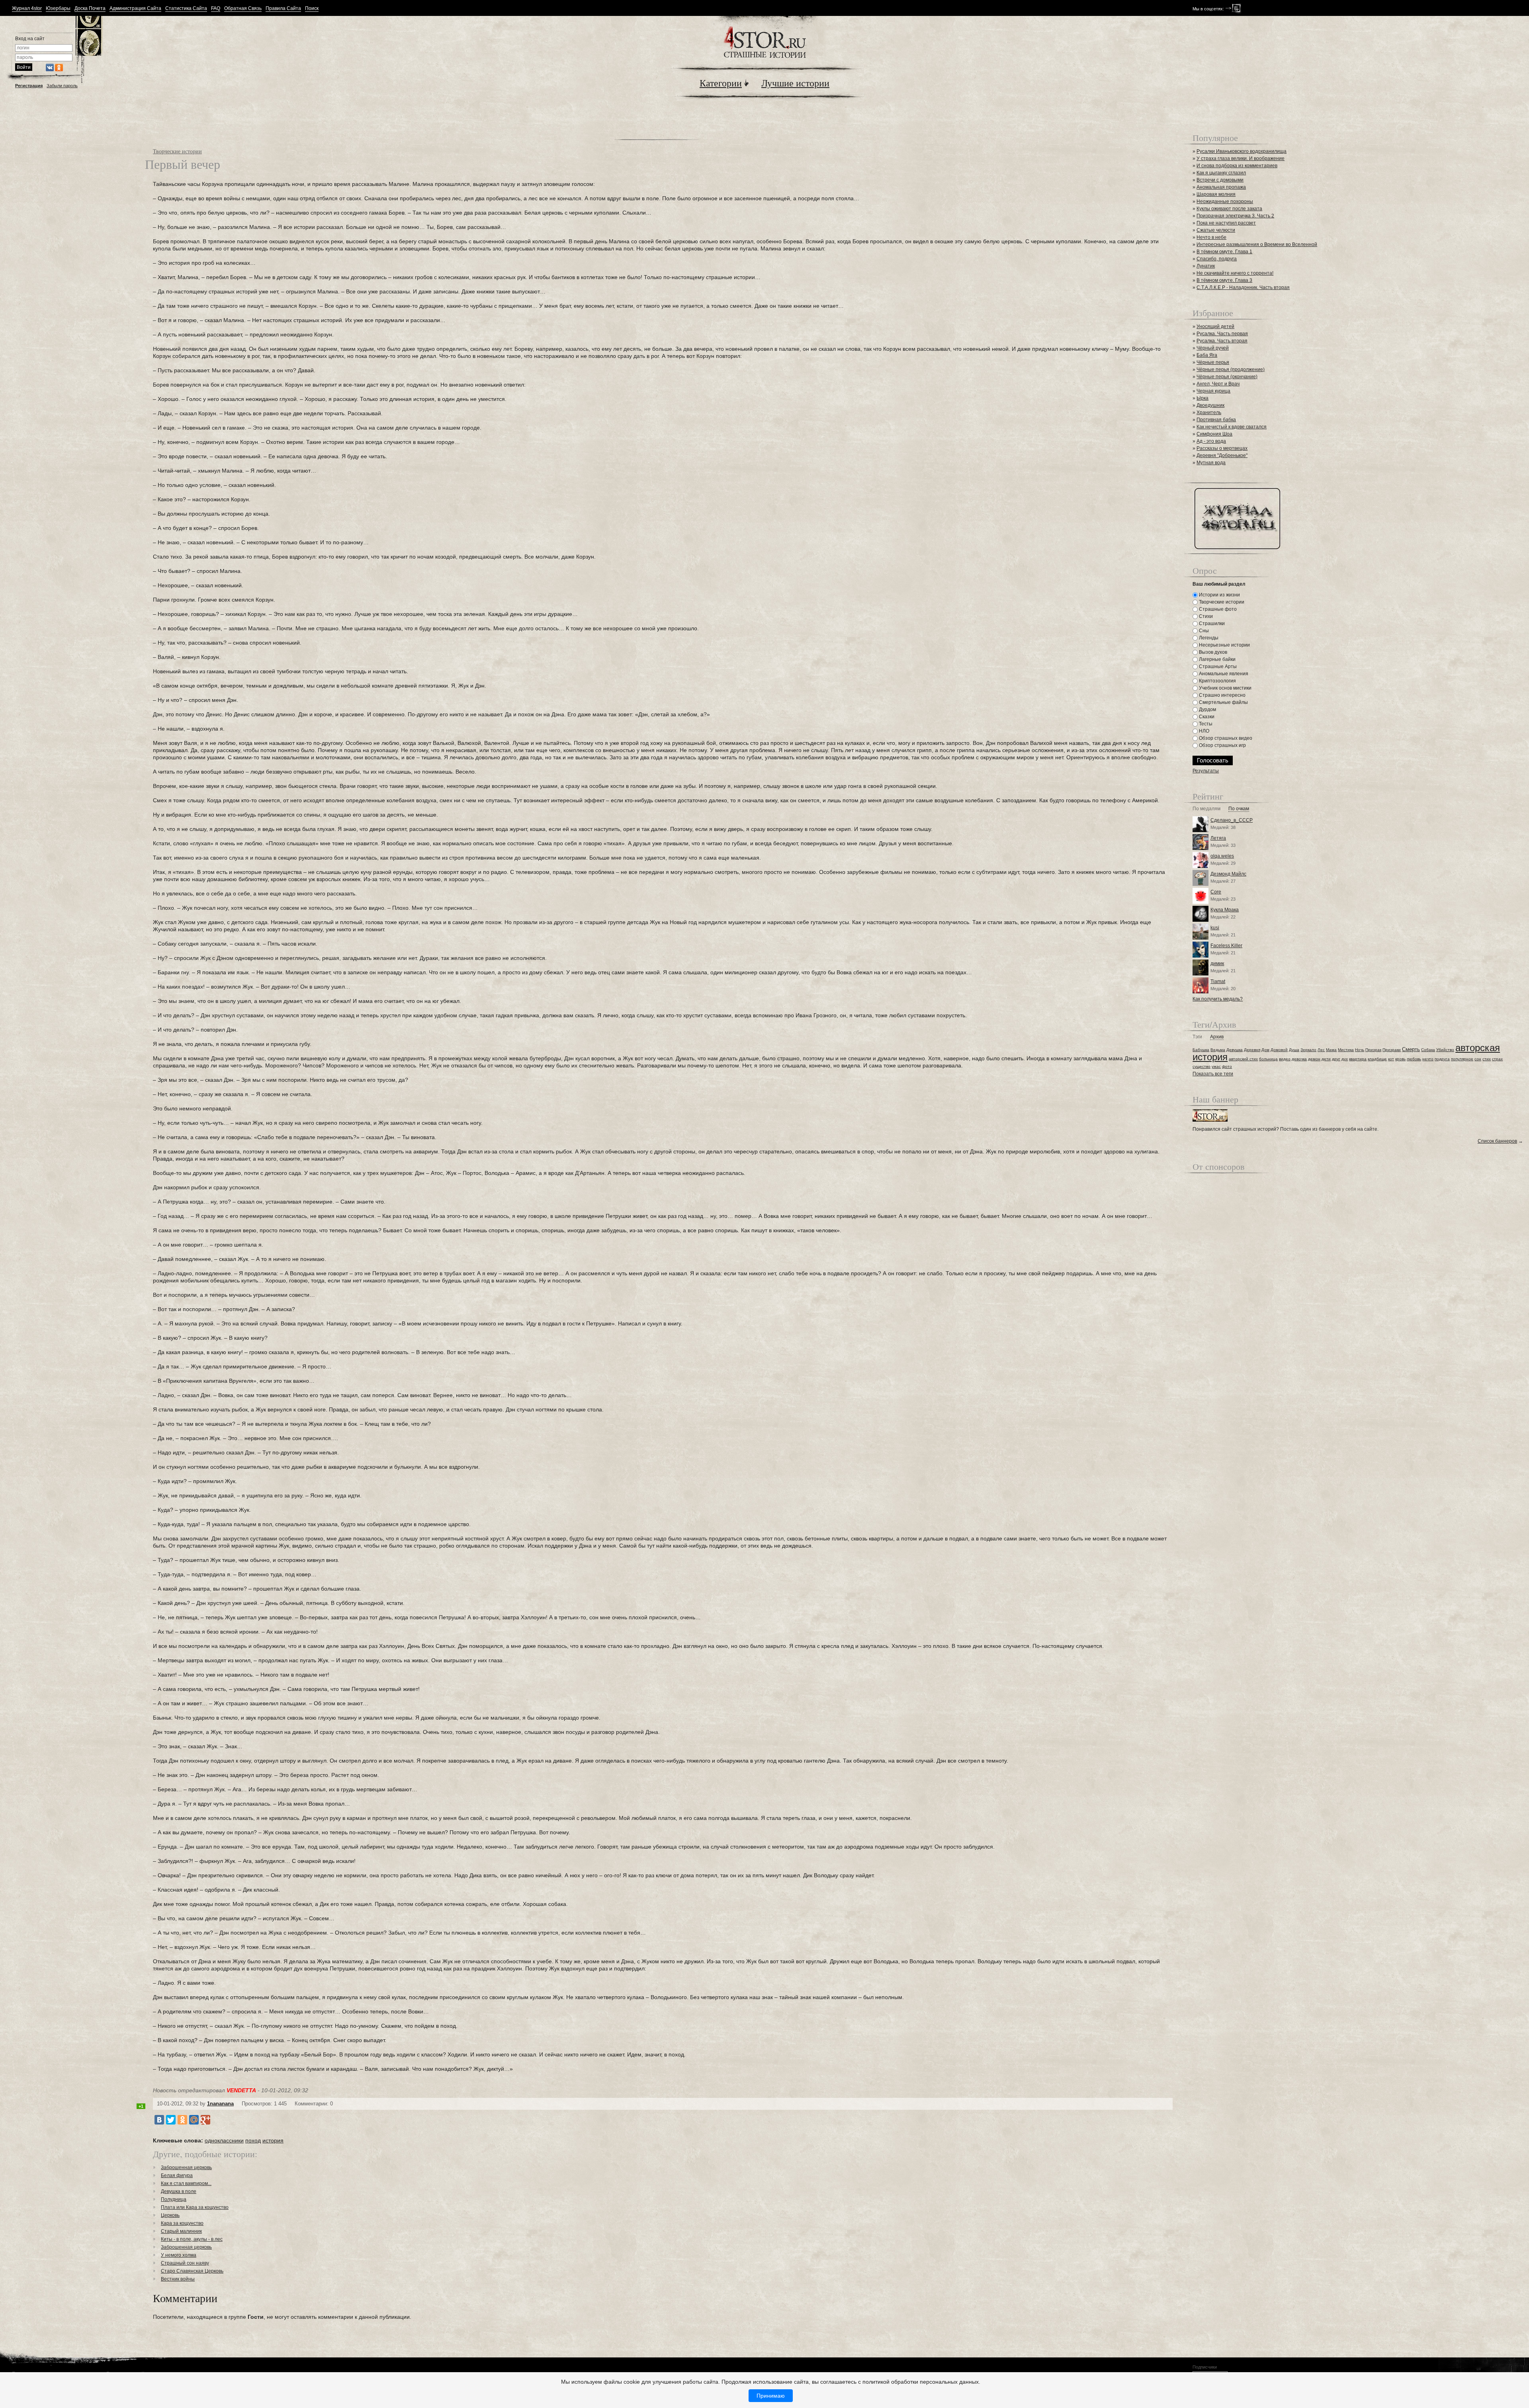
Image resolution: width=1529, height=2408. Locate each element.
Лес (1321, 1050)
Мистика (1346, 1050)
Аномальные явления (1223, 674)
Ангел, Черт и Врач (1218, 384)
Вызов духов (1212, 652)
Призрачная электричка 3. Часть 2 (1235, 216)
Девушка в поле (179, 2191)
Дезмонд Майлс (1228, 874)
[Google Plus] (205, 2120)
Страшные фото (1217, 609)
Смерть (1411, 1049)
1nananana (220, 2104)
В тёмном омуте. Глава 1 (1224, 252)
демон (1314, 1059)
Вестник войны (178, 2279)
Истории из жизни (1219, 595)
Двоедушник (1210, 405)
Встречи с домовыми (1220, 180)
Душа (1294, 1050)
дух (1345, 1059)
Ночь (1360, 1050)
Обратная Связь (243, 9)
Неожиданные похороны (1225, 201)
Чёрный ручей (1213, 348)
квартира (1358, 1059)
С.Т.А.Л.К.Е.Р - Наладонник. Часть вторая (1243, 287)
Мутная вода (1211, 463)
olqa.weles (1222, 856)
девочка (1299, 1059)
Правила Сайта (283, 9)
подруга (1442, 1059)
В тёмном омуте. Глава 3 (1224, 280)
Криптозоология (1217, 681)
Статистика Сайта (186, 9)
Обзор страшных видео (1225, 738)
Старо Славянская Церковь (192, 2271)
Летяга (1218, 838)
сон (1478, 1059)
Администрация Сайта (135, 9)
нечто (1428, 1059)
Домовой (1279, 1050)
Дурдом (1207, 709)
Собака (1428, 1050)
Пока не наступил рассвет (1226, 223)
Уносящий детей (1215, 326)
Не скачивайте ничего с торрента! (1235, 273)
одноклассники (224, 2140)
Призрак (1373, 1050)
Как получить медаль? (1218, 999)
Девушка (1235, 1050)
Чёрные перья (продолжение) (1231, 369)
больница (1268, 1059)
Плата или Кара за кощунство (195, 2207)
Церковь (170, 2215)
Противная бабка (1216, 420)
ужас (1216, 1066)
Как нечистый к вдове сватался (1232, 427)
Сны (1203, 631)
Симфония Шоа (1214, 434)
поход (253, 2140)
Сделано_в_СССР (1232, 820)
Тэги (1197, 1037)
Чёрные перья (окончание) (1227, 377)
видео (1285, 1059)
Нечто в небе (1211, 237)
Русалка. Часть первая (1222, 334)
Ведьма (1218, 1050)
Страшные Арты (1217, 666)
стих (1487, 1059)
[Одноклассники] (182, 2120)
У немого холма (179, 2255)
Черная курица (1213, 391)
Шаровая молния (1216, 194)
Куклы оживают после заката (1229, 209)
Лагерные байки (1217, 659)
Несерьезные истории (1224, 645)
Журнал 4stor (27, 9)
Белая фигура (177, 2175)
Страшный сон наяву (185, 2263)
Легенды (1208, 638)
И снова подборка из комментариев (1237, 166)
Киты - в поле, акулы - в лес (192, 2239)
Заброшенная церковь (186, 2168)
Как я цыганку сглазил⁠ (1221, 173)
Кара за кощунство (182, 2223)
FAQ (216, 9)
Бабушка (1201, 1050)
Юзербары (58, 9)
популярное (1462, 1059)
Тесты (1205, 724)
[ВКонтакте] (159, 2120)
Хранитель (1209, 412)
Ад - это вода (1211, 441)
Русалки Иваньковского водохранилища (1242, 151)
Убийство (1445, 1050)
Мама (1331, 1050)
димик (1217, 964)
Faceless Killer (1226, 946)
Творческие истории (177, 151)
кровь (1400, 1059)
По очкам (1239, 809)
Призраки (1392, 1050)
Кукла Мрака (1225, 910)
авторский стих (1243, 1059)
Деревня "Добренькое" (1222, 455)
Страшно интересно (1222, 695)
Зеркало (1308, 1050)
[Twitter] (171, 2120)
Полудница (174, 2199)
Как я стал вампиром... (186, 2183)
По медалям (1206, 809)
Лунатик (1206, 266)
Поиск (312, 9)
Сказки (1206, 717)
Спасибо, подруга (1217, 259)
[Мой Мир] (194, 2120)
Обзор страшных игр (1222, 745)
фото (1227, 1066)
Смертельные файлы (1223, 702)
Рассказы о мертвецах (1222, 448)
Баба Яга (1207, 355)
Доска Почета (90, 9)
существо (1201, 1066)
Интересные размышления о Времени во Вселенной (1257, 244)
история (273, 2140)
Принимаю (771, 2396)
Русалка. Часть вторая (1222, 341)
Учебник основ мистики (1225, 688)
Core (1216, 892)
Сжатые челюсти (1216, 230)
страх (1497, 1059)
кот (1391, 1059)
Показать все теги (1213, 1074)
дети (1326, 1059)
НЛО (1203, 731)
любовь (1414, 1059)
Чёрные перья (1213, 362)
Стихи (1205, 616)
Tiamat (1218, 981)
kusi (1215, 928)
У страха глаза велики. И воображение (1241, 158)
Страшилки (1211, 623)
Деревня (1252, 1050)
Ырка (1202, 398)
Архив (1217, 1037)
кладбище (1377, 1059)
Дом (1265, 1050)
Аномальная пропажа (1221, 187)
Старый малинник (181, 2231)
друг (1336, 1059)
